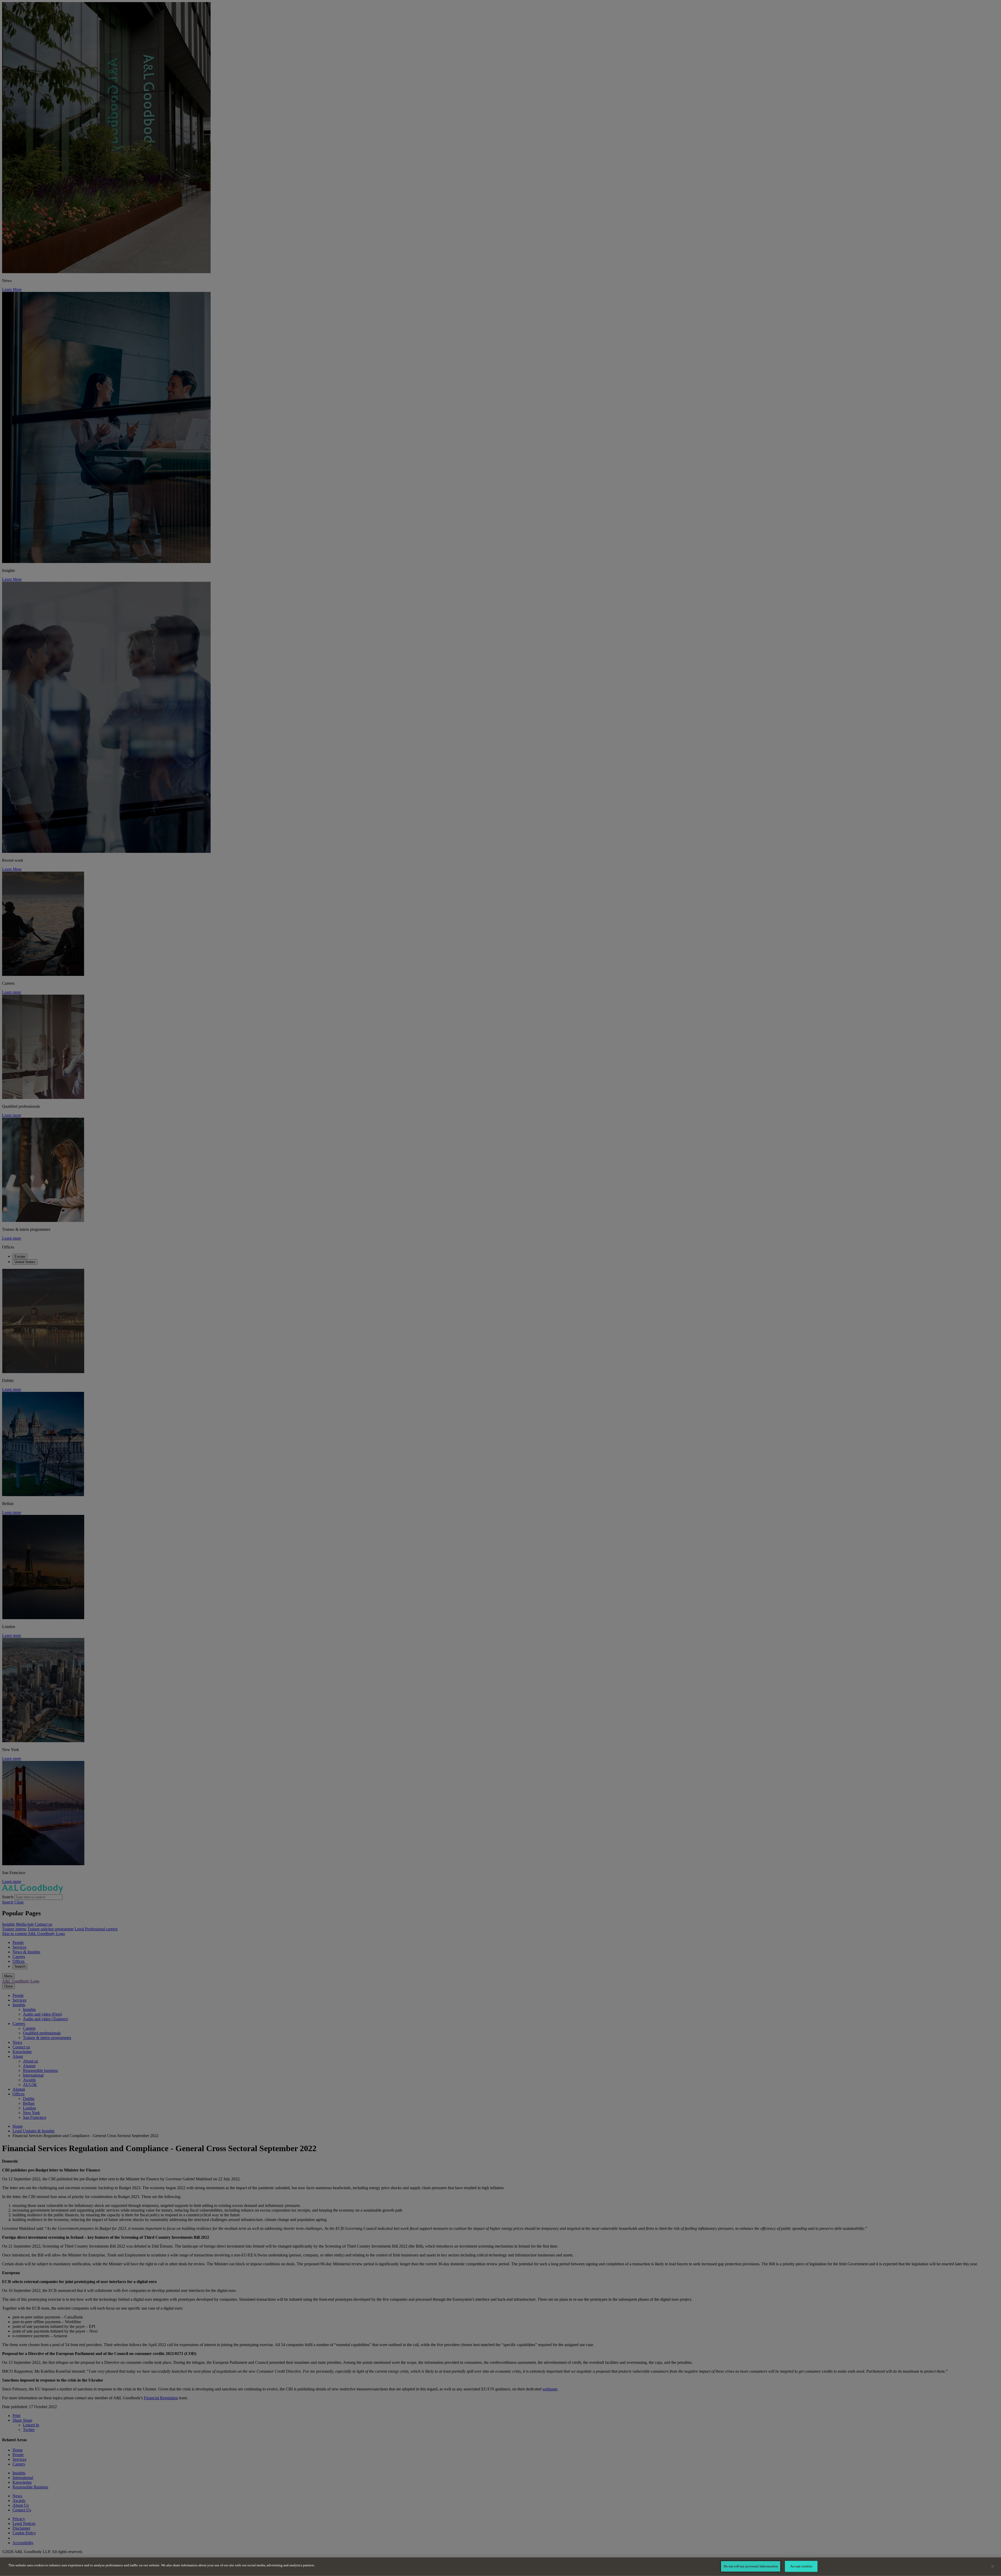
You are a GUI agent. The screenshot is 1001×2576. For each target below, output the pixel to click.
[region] (500, 2567)
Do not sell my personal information (751, 2566)
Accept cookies (801, 2566)
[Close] (993, 2566)
